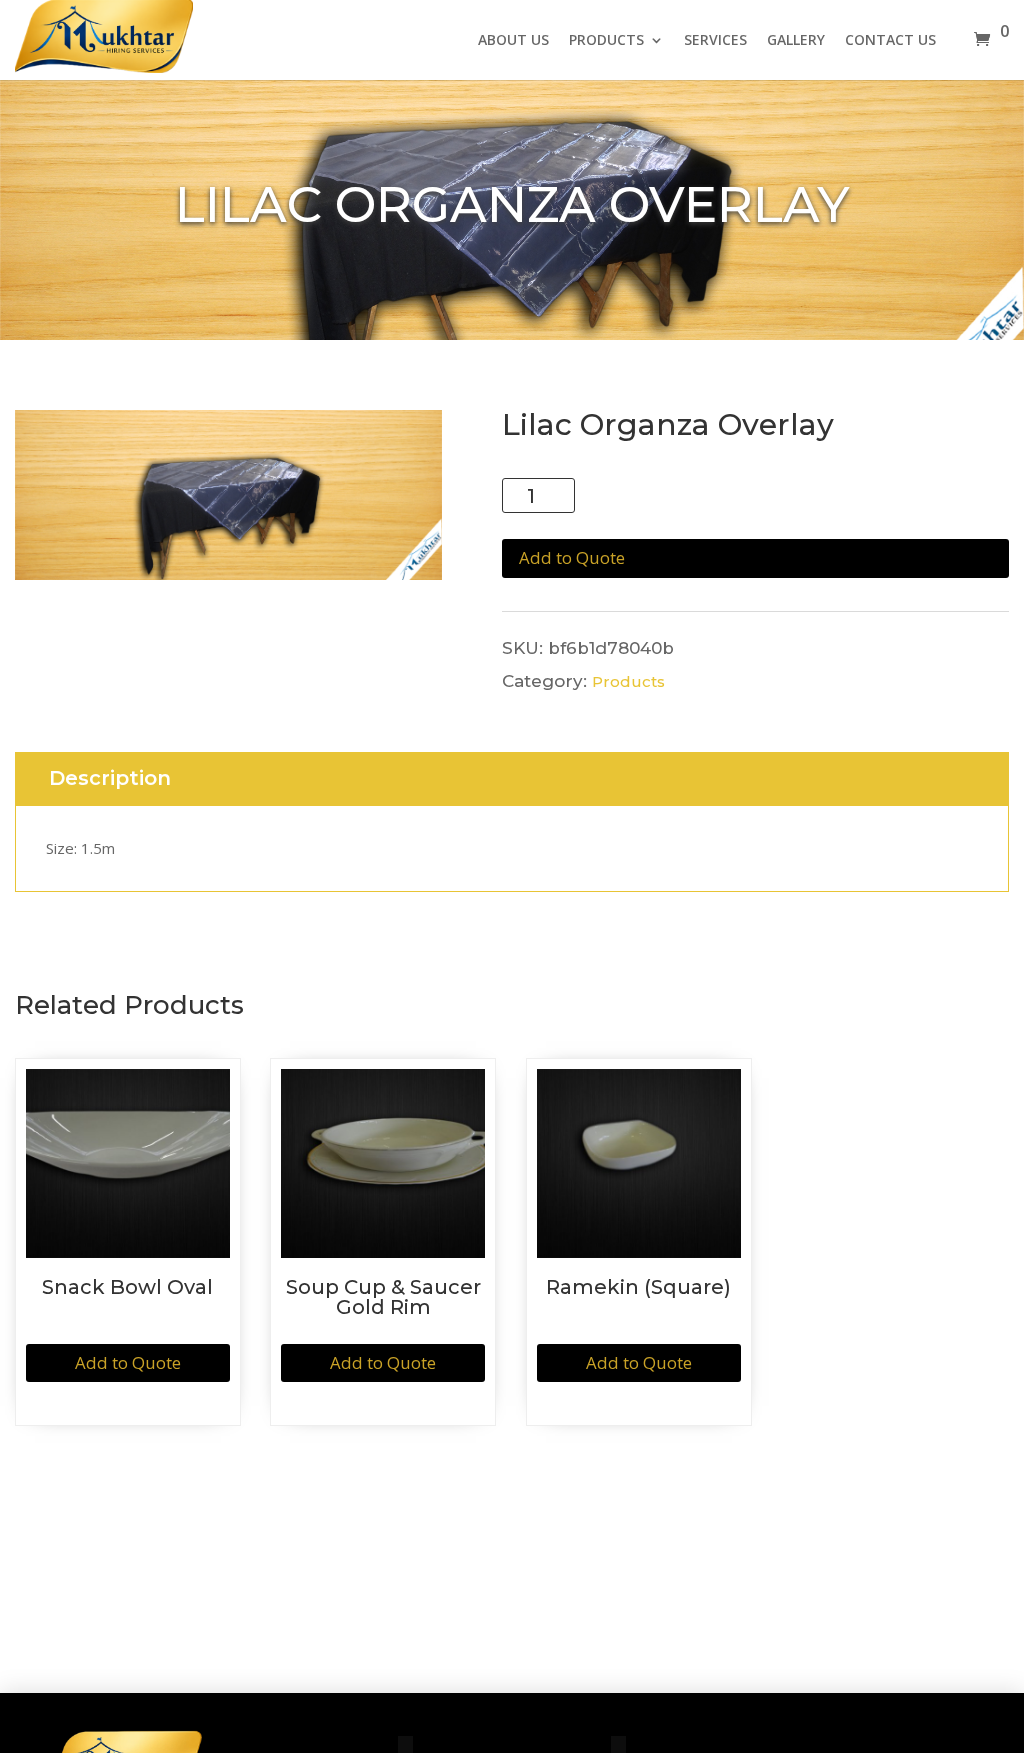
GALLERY (796, 41)
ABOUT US (513, 41)
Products (628, 681)
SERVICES (715, 41)
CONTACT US (890, 41)
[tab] (110, 779)
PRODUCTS (606, 41)
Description (110, 778)
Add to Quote (572, 557)
